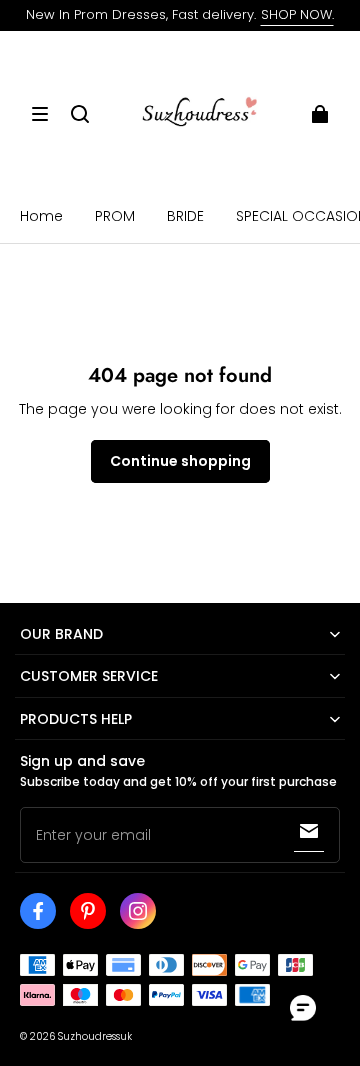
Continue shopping (180, 461)
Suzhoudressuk (95, 1036)
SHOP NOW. (297, 14)
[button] (40, 114)
